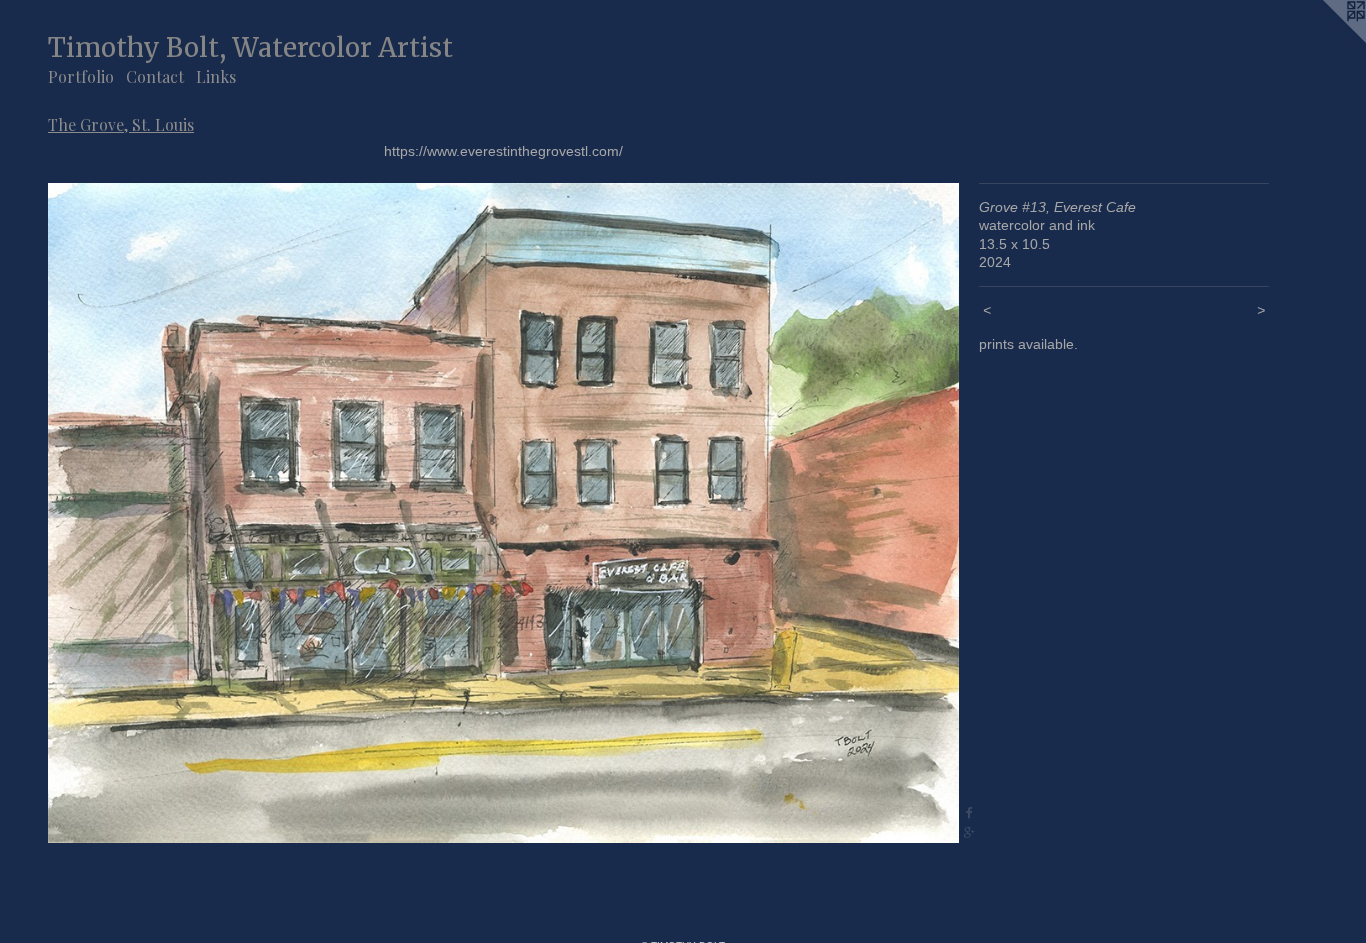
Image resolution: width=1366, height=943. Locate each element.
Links (216, 76)
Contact (155, 76)
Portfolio (81, 76)
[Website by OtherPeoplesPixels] (1326, 40)
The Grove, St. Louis (121, 124)
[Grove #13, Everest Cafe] (503, 513)
